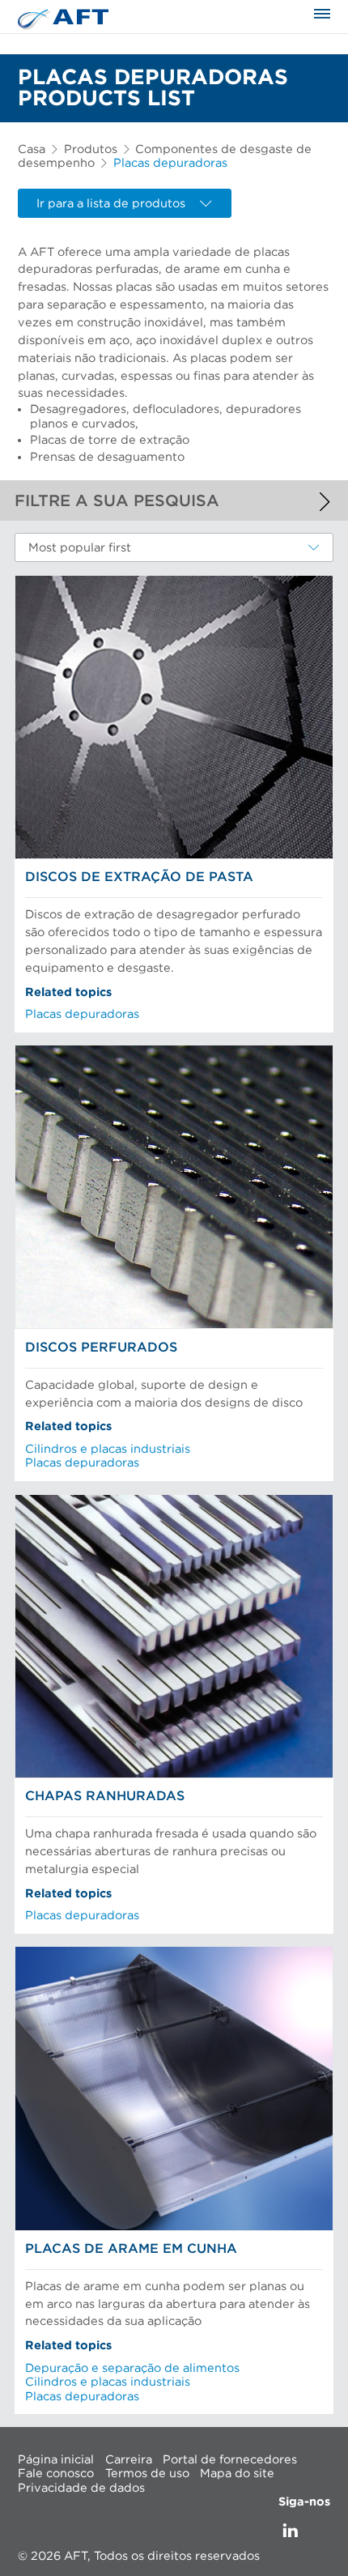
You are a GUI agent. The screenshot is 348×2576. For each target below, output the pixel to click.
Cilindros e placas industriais (108, 1449)
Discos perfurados (101, 1348)
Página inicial (56, 2459)
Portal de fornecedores (230, 2459)
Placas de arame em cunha (131, 2249)
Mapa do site (237, 2474)
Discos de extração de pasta (139, 877)
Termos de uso (147, 2474)
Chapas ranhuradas (105, 1796)
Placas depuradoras (82, 1014)
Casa (32, 149)
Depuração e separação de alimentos (132, 2368)
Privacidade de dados (81, 2487)
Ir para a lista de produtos (111, 204)
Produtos (91, 149)
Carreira (129, 2459)
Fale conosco (56, 2474)
